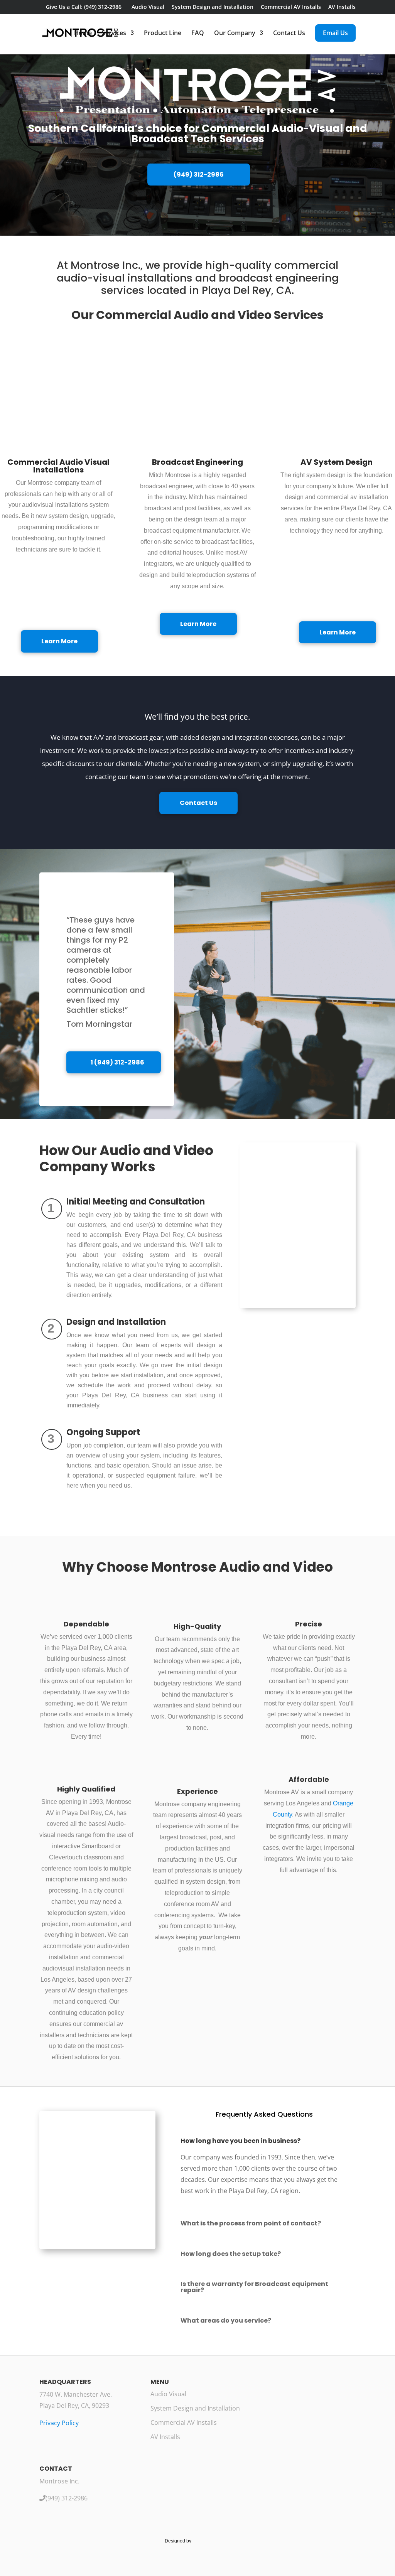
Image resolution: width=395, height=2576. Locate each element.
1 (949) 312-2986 (117, 1062)
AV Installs (342, 7)
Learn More (59, 641)
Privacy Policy (59, 2423)
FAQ (198, 34)
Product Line (163, 34)
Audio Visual (148, 7)
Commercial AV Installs (291, 7)
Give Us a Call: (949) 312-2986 (83, 7)
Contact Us (289, 34)
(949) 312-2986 (199, 175)
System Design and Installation (213, 7)
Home (83, 34)
